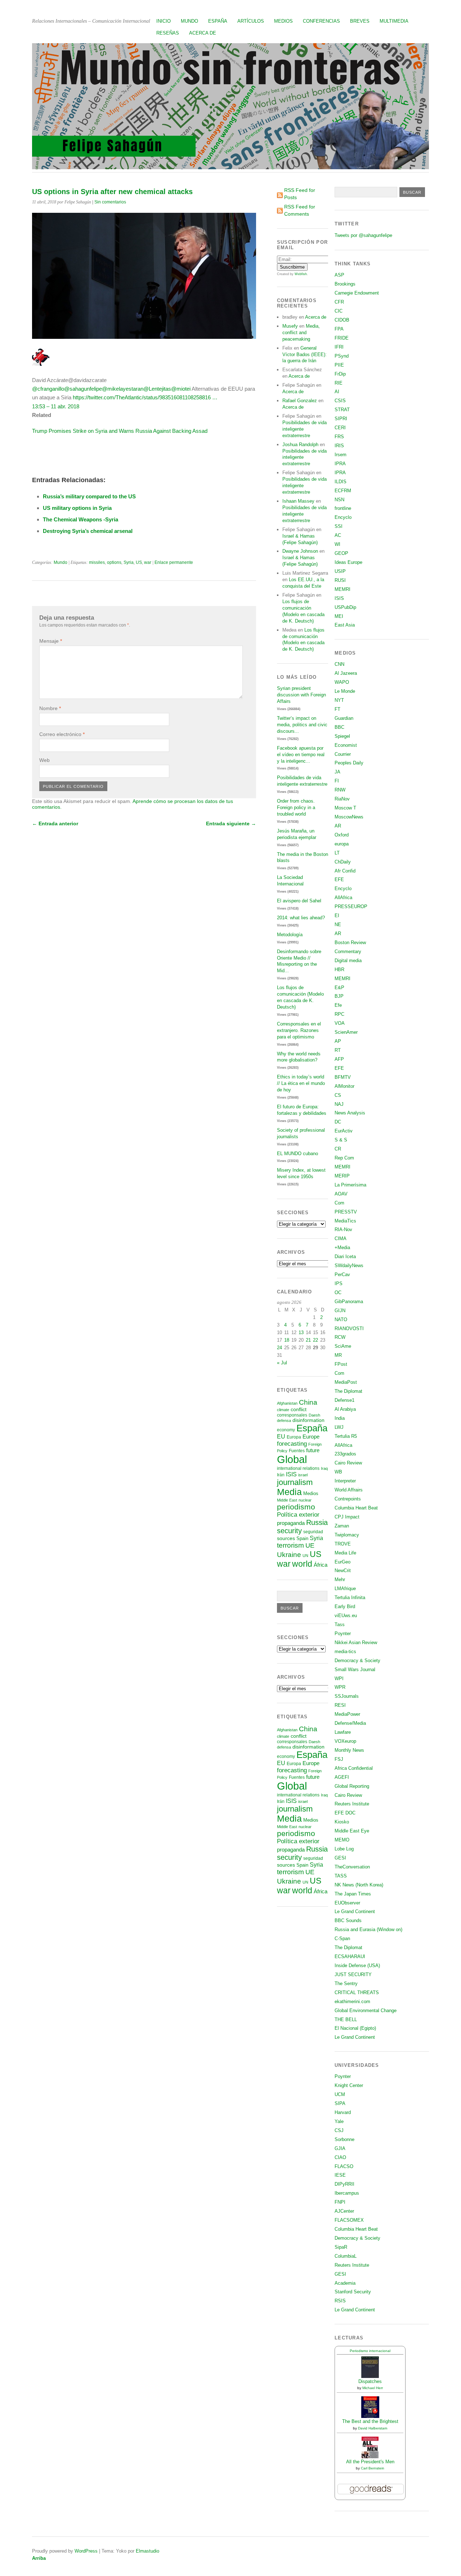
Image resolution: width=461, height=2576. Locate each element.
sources (286, 1538)
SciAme (343, 1346)
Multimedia (394, 21)
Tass (340, 1624)
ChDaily (343, 862)
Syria (129, 562)
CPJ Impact (347, 1517)
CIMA (341, 1238)
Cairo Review (348, 1463)
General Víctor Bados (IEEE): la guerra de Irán (305, 354)
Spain (302, 1538)
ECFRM (343, 491)
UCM (340, 2094)
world (302, 1564)
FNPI (340, 2202)
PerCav (342, 1274)
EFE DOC (345, 1813)
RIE (339, 383)
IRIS (339, 446)
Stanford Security (353, 2292)
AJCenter (344, 2211)
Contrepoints (348, 1499)
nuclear (305, 1500)
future (313, 1450)
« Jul (282, 1363)
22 (315, 1340)
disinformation (308, 1420)
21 (308, 1340)
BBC (339, 727)
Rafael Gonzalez (300, 401)
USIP (340, 571)
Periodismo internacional (370, 2351)
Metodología (290, 935)
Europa (294, 1437)
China (308, 1402)
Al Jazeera (346, 673)
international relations (298, 1468)
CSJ (339, 2130)
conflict (299, 1409)
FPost (341, 1364)
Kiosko (342, 1822)
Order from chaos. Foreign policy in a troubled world (296, 807)
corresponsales (292, 1415)
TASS (341, 1876)
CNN (339, 664)
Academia (345, 2283)
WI (337, 544)
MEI (339, 616)
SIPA (340, 2103)
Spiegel (342, 736)
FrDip (340, 374)
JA (337, 772)
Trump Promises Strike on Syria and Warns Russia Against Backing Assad (120, 431)
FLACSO (344, 2166)
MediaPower (347, 1714)
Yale (339, 2121)
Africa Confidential (354, 1768)
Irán (281, 1475)
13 (301, 1332)
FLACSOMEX (349, 2220)
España (218, 21)
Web (44, 760)
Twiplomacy (347, 1535)
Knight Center (349, 2085)
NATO (341, 1320)
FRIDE (342, 338)
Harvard (343, 2112)
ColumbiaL (346, 2256)
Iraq (324, 1468)
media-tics (345, 1651)
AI (337, 392)
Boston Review (350, 943)
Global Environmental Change (366, 2010)
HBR (339, 970)
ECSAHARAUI (350, 1956)
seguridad (313, 1532)
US (139, 562)
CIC (339, 311)
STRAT (342, 410)
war (148, 562)
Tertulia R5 (346, 1436)
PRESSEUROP (351, 906)
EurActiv (344, 1131)
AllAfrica (343, 897)
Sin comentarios (110, 202)
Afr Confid (345, 871)
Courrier (343, 754)
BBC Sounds (348, 1920)
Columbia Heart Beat (356, 1508)
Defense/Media (350, 1723)
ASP (339, 275)
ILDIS (341, 482)
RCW (340, 1337)
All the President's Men (370, 2462)
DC (338, 1122)
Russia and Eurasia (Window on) (368, 1929)
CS (338, 1095)
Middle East (287, 1500)
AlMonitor (344, 1086)
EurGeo (343, 1562)
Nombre (50, 708)
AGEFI (342, 1777)
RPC (339, 1014)
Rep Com (344, 1158)
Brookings (345, 284)
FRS (339, 437)
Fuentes (297, 1451)
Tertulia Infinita (350, 1597)
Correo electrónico (62, 734)
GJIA (340, 2148)
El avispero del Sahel (299, 901)
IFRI (339, 347)
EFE (339, 879)
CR (338, 1149)
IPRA (340, 464)
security (289, 1531)
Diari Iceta (345, 1256)
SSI (339, 526)
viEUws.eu (346, 1615)
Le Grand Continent (355, 1911)
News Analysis (350, 1113)
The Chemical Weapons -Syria (80, 519)
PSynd (342, 356)
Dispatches (370, 2381)
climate (283, 1410)
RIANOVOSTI (349, 1329)
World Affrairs (349, 1490)
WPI (339, 1679)
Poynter (343, 1633)
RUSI (340, 580)
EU (281, 1437)
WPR (340, 1687)
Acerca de (203, 33)
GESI (340, 1858)
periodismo (296, 1507)
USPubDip (345, 607)
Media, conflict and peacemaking (301, 333)
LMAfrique (345, 1588)
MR (338, 1355)
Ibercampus (347, 2193)
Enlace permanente (174, 562)
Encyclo (343, 517)
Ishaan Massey (298, 501)
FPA (339, 329)
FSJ (339, 1759)
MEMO (342, 1840)
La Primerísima (350, 1185)
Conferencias (321, 21)
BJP (339, 996)
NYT (339, 700)
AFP (339, 1059)
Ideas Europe (348, 562)
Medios (283, 21)
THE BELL (346, 2019)
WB (338, 1472)
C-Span (342, 1938)
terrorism (290, 1545)
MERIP (342, 1176)
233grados (345, 1454)
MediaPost (346, 1382)
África (321, 1565)
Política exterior (298, 1515)
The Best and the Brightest (370, 2421)
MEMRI (343, 589)
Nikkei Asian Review (356, 1642)
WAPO (342, 682)
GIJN (340, 1311)
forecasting (292, 1444)
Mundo (189, 21)
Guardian (344, 718)
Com (339, 1203)
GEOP (341, 553)
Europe (311, 1437)
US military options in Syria (77, 508)
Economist (346, 745)
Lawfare (343, 1732)
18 (287, 1340)
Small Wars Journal (355, 1670)
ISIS (291, 1474)
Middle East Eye (352, 1831)
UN (305, 1556)
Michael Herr (373, 2388)
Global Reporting (352, 1786)
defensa (284, 1421)
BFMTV (343, 1077)
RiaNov (342, 799)
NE (338, 925)
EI (337, 915)
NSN (339, 500)
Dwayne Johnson (300, 551)
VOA (340, 1023)
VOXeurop (345, 1741)
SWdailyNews (349, 1265)
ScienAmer (346, 1032)
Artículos (251, 21)
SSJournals (347, 1696)
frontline (343, 508)
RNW (340, 790)
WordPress (86, 2551)
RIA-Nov (343, 1229)
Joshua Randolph (300, 445)
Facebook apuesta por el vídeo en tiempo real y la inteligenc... (301, 755)
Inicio (164, 21)
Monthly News (349, 1750)
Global (292, 1459)
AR (338, 826)
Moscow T (345, 808)
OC (338, 1293)
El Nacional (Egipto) (355, 2028)
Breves (360, 21)
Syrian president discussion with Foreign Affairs (301, 695)
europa (342, 844)
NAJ (339, 1104)
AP (338, 1041)
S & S (341, 1140)
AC (338, 535)
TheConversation (352, 1867)
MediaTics (345, 1221)
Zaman (342, 1526)
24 (279, 1348)
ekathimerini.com (352, 2001)
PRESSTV (346, 1212)
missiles (97, 562)
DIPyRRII (344, 2184)
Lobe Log (344, 1849)
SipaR (341, 2247)
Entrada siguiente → (231, 823)
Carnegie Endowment (357, 293)
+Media (342, 1247)
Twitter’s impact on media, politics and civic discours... (302, 725)
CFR (339, 302)
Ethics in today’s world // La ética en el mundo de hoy (301, 1083)
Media (289, 1492)
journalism (295, 1482)
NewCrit (343, 1570)
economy (286, 1430)
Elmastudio (147, 2551)
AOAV (341, 1194)
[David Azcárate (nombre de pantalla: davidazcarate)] (41, 364)
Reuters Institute (352, 1804)
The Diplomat (348, 1391)
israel (303, 1475)
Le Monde (345, 691)
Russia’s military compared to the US (89, 496)
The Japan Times (353, 1894)
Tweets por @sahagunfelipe (363, 235)
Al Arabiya (345, 1409)
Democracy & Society (357, 1661)
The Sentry (346, 1983)
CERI (340, 428)
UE (310, 1545)
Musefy (290, 326)
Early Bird (345, 1606)
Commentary (348, 952)
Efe (338, 1005)
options (114, 562)
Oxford (342, 835)
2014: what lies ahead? (301, 918)
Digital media (348, 961)
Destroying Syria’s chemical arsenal (88, 531)
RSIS (340, 2301)
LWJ (339, 1427)
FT (337, 709)
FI (337, 781)
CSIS (340, 401)
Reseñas (168, 33)
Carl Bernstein (373, 2468)
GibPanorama (349, 1302)
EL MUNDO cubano (297, 1154)
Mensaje (51, 641)
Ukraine (289, 1555)
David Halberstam (373, 2428)
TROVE (343, 1544)
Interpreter (345, 1481)
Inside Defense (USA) (357, 1965)
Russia (317, 1522)
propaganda (291, 1523)
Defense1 (344, 1400)
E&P (339, 988)
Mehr (340, 1579)
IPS (339, 1283)
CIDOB (342, 320)
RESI (340, 1705)
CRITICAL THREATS (357, 1992)
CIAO (340, 2157)
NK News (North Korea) (359, 1885)
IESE (340, 2175)
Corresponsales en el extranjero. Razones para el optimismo (299, 1030)
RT (338, 1050)
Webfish (301, 274)
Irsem (341, 455)
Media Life (345, 1553)
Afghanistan (287, 1403)
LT (337, 853)
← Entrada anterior (55, 823)
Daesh (314, 1415)
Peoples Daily (349, 763)
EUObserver (347, 1903)
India (340, 1418)
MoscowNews (349, 817)
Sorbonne (344, 2139)
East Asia (345, 625)
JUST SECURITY (353, 1974)
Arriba (39, 2558)
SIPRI (341, 419)
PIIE (339, 365)
